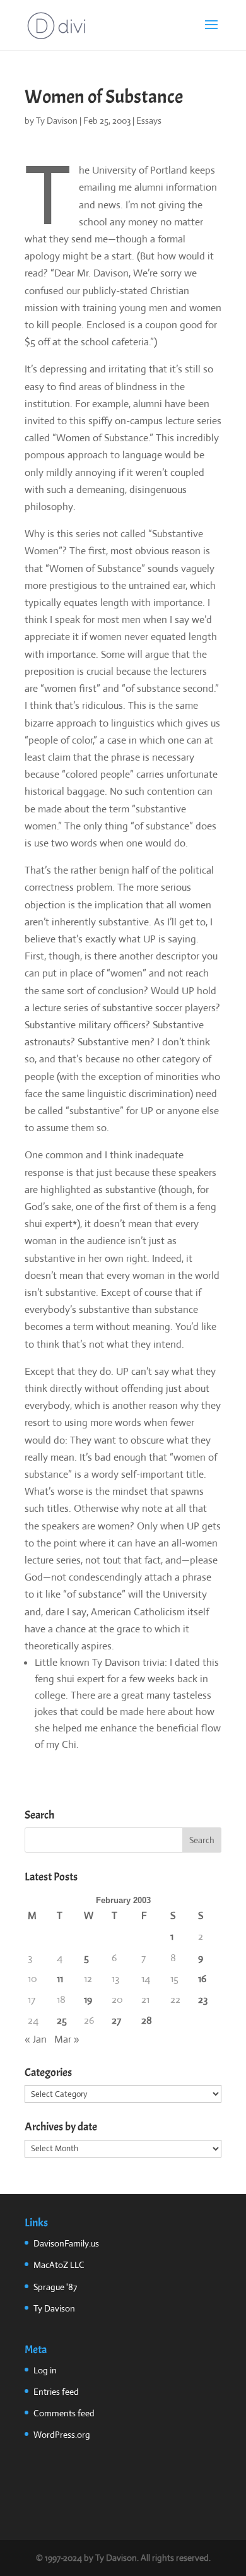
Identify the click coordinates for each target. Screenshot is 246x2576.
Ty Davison (57, 121)
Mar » (67, 2039)
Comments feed (64, 2413)
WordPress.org (62, 2435)
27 (116, 2020)
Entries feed (56, 2392)
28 (147, 2020)
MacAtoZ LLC (59, 2265)
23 (203, 1999)
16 (202, 1979)
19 (88, 1999)
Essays (149, 121)
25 (62, 2020)
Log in (45, 2370)
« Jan (36, 2039)
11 (60, 1979)
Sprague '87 (55, 2287)
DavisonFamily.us (66, 2243)
